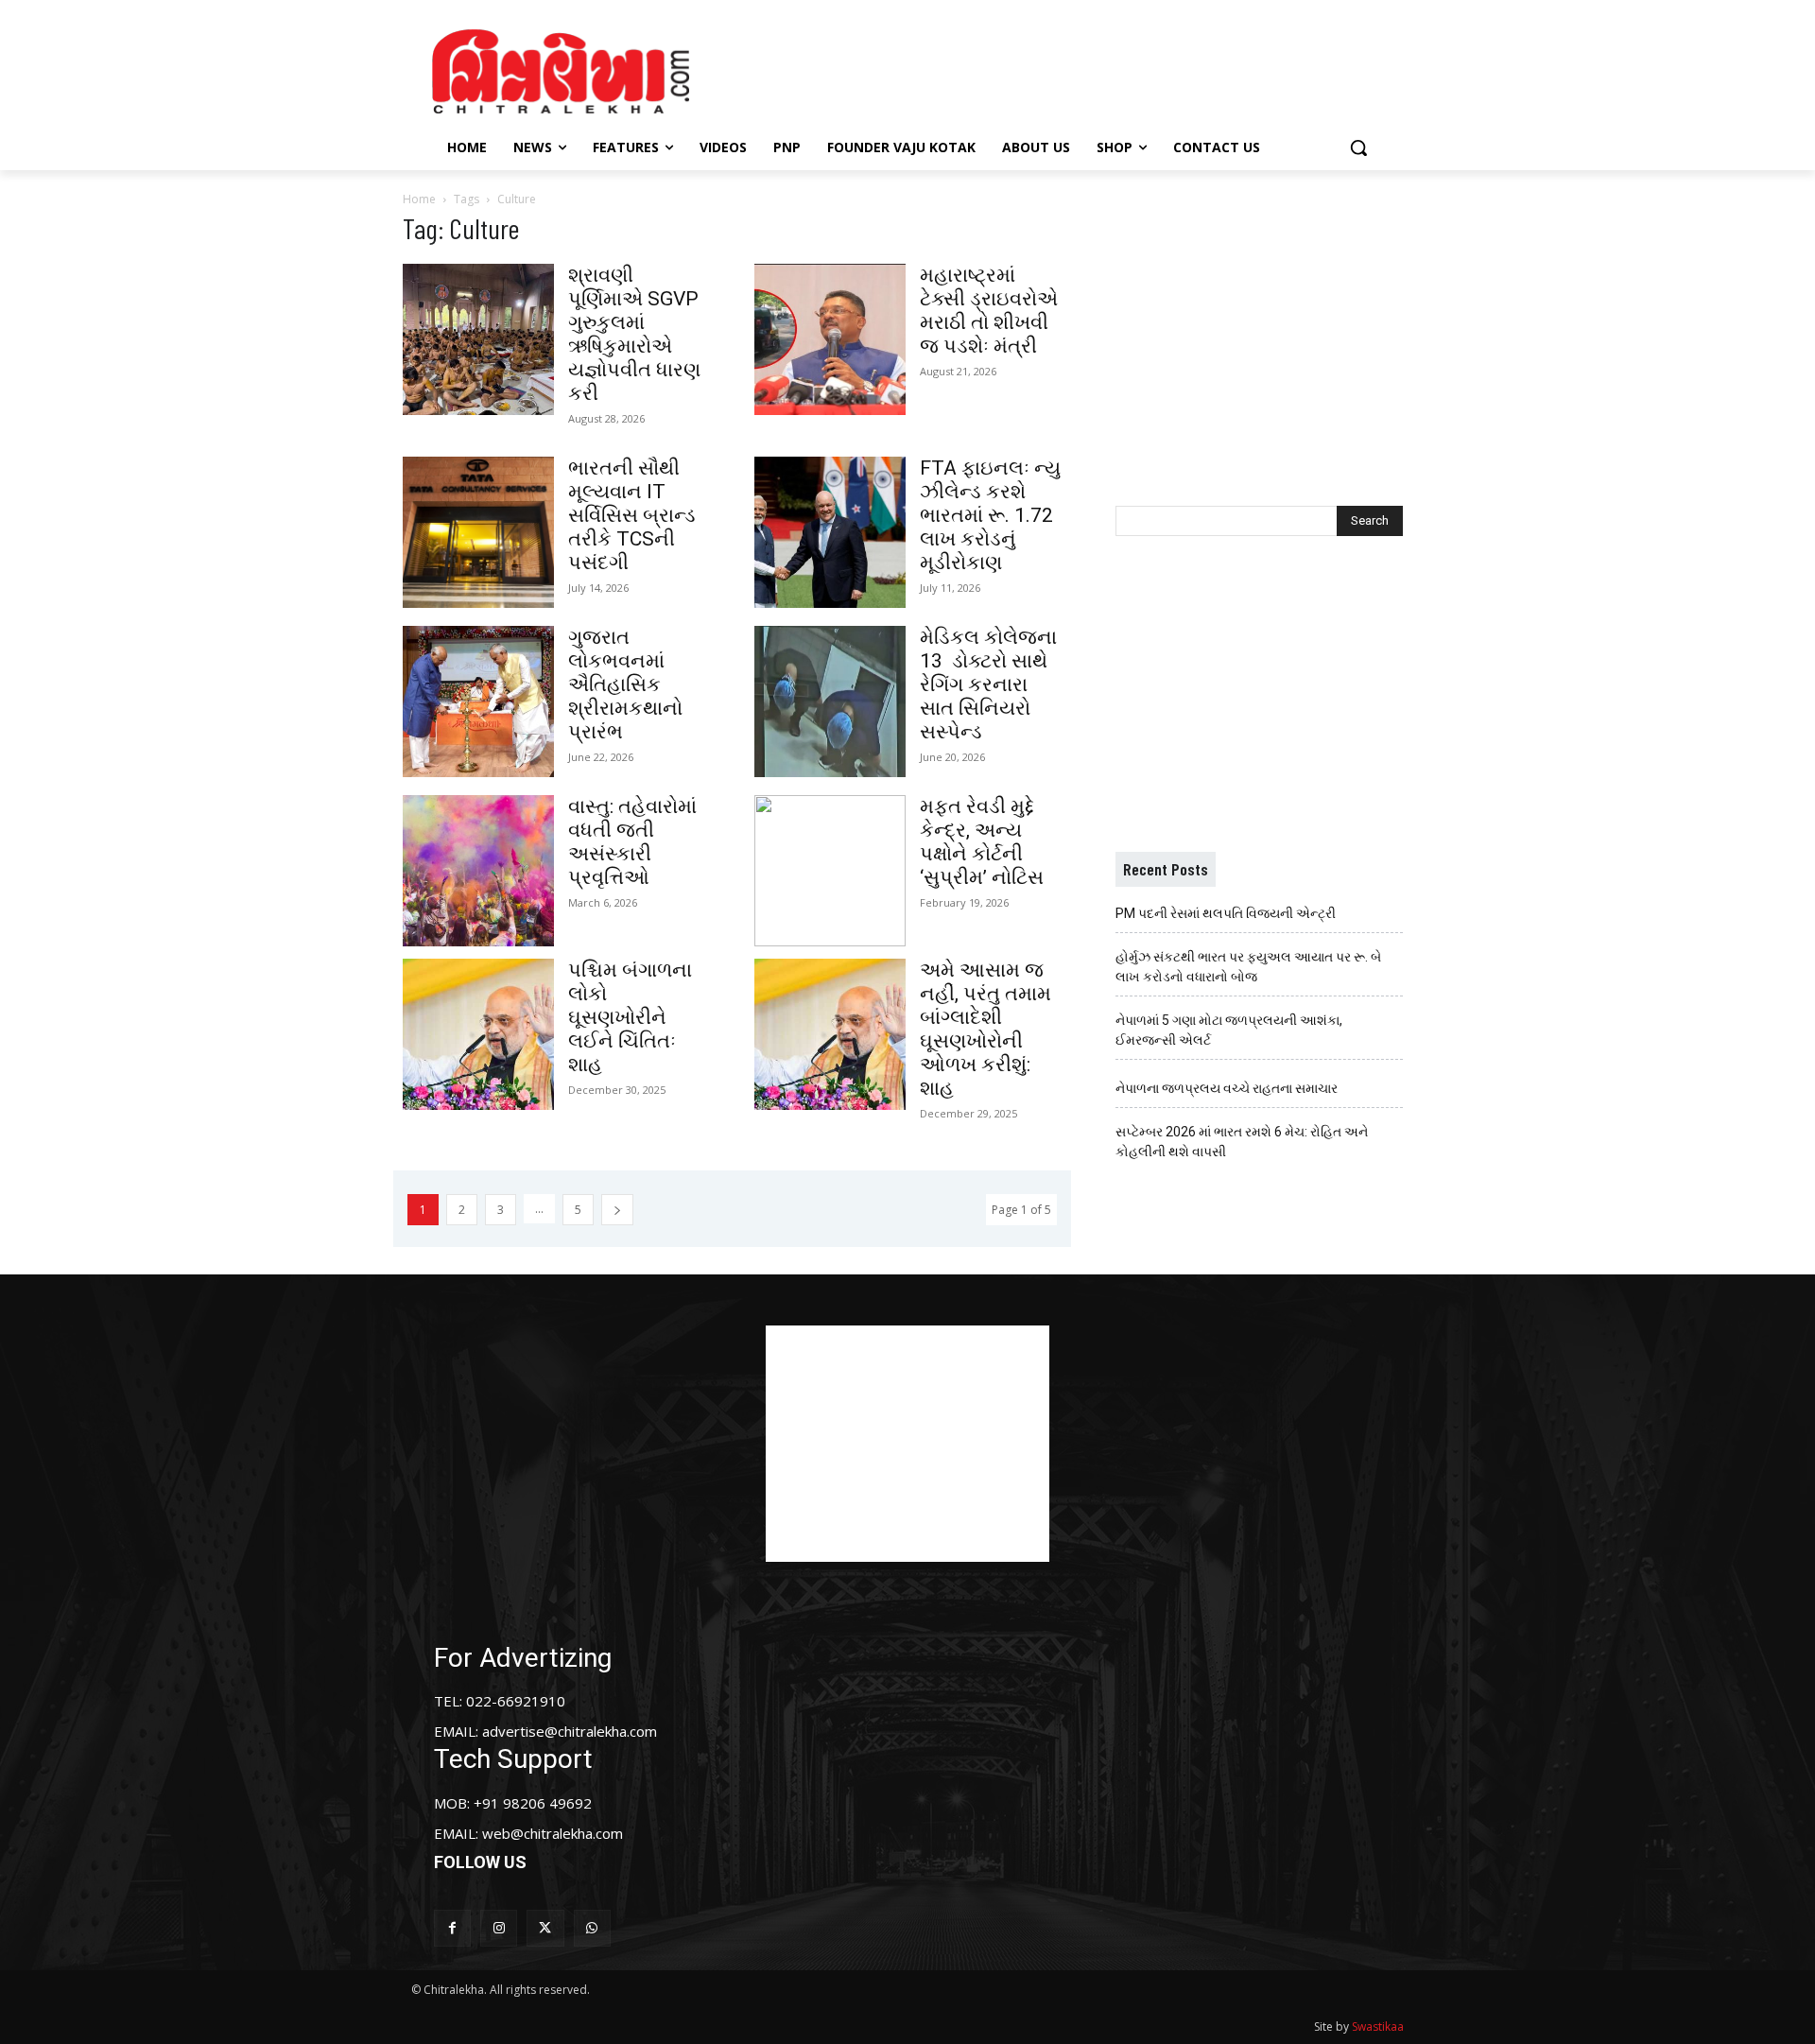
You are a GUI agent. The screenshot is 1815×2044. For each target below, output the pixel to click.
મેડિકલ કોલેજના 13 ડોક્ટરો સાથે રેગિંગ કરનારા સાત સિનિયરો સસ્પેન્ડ (988, 684)
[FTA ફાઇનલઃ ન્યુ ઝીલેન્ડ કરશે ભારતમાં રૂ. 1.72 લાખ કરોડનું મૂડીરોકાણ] (830, 532)
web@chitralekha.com (553, 1833)
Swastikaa (1378, 2027)
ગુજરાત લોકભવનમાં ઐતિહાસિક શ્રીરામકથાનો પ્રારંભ (625, 684)
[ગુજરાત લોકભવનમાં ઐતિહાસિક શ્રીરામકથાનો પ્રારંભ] (478, 702)
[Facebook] (452, 1928)
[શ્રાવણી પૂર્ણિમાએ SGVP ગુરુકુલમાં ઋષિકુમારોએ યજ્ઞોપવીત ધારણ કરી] (478, 339)
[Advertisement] (1067, 69)
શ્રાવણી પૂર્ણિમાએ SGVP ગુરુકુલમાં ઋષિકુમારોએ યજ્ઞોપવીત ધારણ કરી (634, 334)
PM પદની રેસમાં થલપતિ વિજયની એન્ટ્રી (1226, 913)
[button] (1358, 147)
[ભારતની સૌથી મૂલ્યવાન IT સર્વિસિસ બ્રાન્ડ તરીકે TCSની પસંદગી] (478, 532)
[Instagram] (499, 1928)
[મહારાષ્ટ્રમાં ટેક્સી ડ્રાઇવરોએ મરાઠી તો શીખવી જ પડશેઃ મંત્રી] (830, 339)
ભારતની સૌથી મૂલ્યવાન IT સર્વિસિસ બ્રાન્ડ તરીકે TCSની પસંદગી (632, 515)
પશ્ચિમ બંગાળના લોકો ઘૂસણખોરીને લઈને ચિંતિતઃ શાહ (630, 1017)
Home (419, 199)
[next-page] (617, 1210)
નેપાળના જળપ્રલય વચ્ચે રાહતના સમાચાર (1227, 1088)
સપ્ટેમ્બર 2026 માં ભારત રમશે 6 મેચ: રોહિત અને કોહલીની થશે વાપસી (1242, 1142)
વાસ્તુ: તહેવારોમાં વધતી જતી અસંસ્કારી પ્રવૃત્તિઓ (632, 842)
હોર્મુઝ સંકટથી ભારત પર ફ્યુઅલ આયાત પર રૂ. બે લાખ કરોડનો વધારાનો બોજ (1248, 967)
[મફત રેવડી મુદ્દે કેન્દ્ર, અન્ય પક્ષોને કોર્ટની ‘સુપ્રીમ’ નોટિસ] (830, 871)
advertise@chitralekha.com (570, 1731)
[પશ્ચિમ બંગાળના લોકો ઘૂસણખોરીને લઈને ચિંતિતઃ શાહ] (478, 1034)
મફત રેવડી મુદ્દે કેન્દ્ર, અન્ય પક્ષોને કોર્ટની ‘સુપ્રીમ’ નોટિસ (982, 842)
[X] (545, 1928)
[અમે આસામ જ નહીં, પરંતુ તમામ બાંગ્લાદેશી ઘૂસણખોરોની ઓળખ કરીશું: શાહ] (830, 1034)
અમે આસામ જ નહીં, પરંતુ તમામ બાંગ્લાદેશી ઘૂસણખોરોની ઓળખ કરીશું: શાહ (985, 1029)
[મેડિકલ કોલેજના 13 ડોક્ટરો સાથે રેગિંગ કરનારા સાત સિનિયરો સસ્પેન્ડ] (830, 702)
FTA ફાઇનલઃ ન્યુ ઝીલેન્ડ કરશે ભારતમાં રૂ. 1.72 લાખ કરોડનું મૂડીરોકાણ (990, 515)
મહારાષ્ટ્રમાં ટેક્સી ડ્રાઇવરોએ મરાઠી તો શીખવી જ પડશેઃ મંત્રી (989, 311)
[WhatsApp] (592, 1928)
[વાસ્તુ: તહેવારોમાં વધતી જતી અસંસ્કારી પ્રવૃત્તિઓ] (478, 871)
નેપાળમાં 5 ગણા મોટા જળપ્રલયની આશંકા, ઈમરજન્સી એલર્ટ (1229, 1030)
